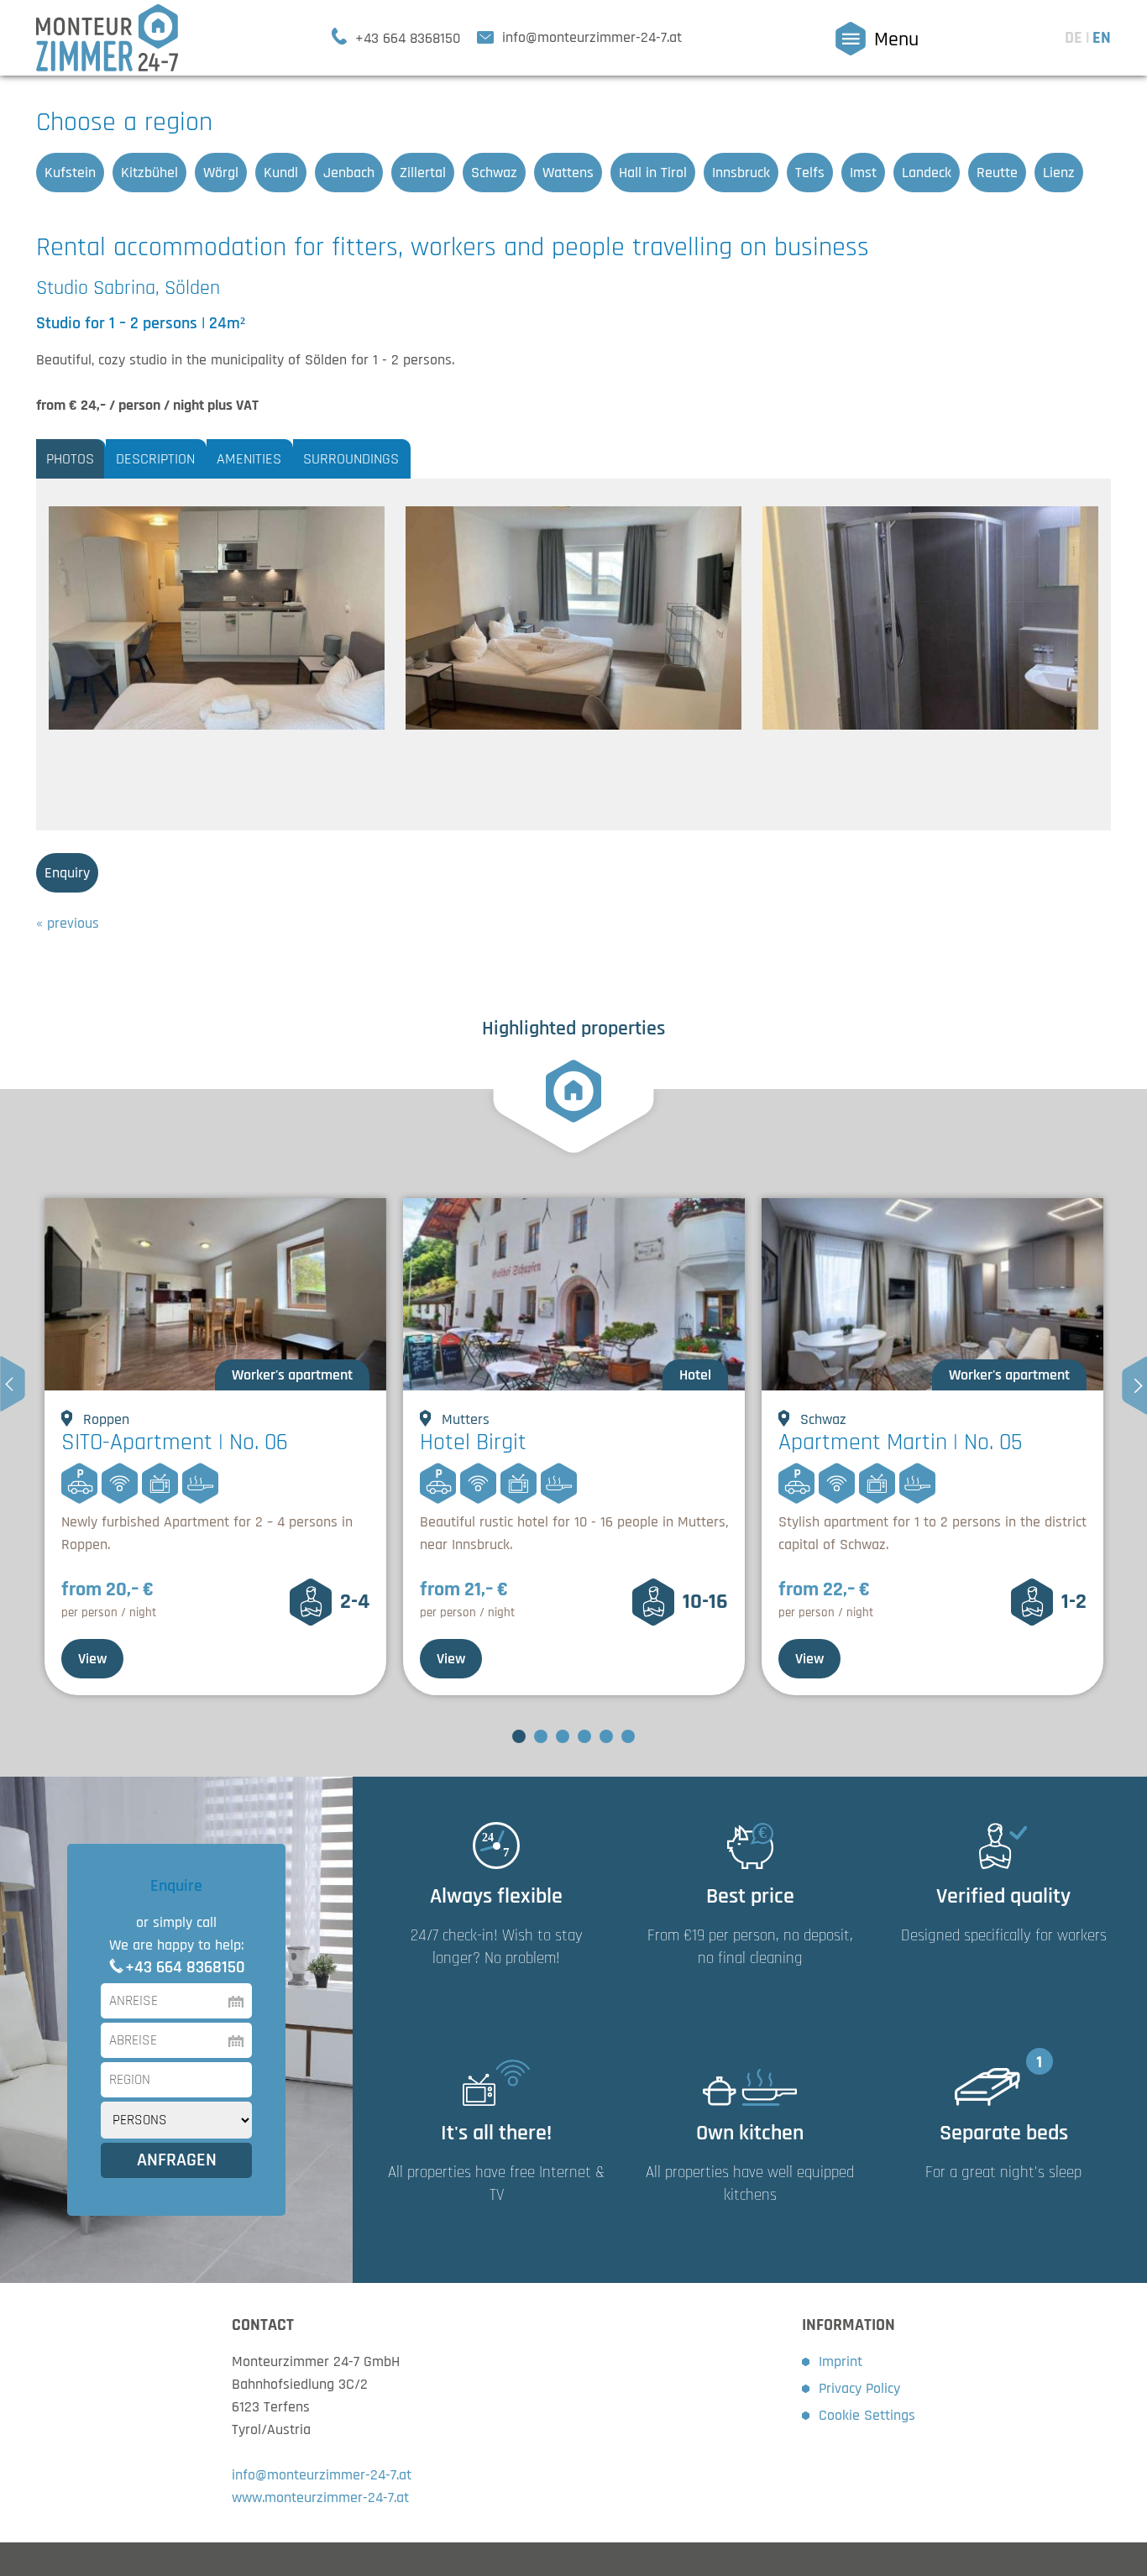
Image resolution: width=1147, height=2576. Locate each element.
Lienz (1059, 173)
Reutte (997, 173)
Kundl (281, 173)
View (92, 1659)
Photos (70, 459)
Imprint (841, 2361)
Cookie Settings (867, 2415)
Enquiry (67, 873)
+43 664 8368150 (185, 1967)
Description (155, 459)
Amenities (249, 459)
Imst (863, 173)
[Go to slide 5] (606, 1736)
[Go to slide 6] (628, 1736)
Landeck (927, 173)
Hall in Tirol (653, 173)
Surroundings (351, 459)
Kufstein (70, 173)
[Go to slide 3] (563, 1736)
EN (1102, 38)
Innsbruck (741, 173)
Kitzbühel (149, 173)
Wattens (568, 173)
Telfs (810, 173)
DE (1075, 38)
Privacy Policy (859, 2388)
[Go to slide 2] (541, 1736)
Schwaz (494, 173)
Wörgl (221, 173)
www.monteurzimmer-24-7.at (320, 2497)
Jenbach (349, 173)
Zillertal (423, 173)
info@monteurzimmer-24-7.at (322, 2475)
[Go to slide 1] (519, 1736)
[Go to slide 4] (584, 1736)
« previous (68, 923)
